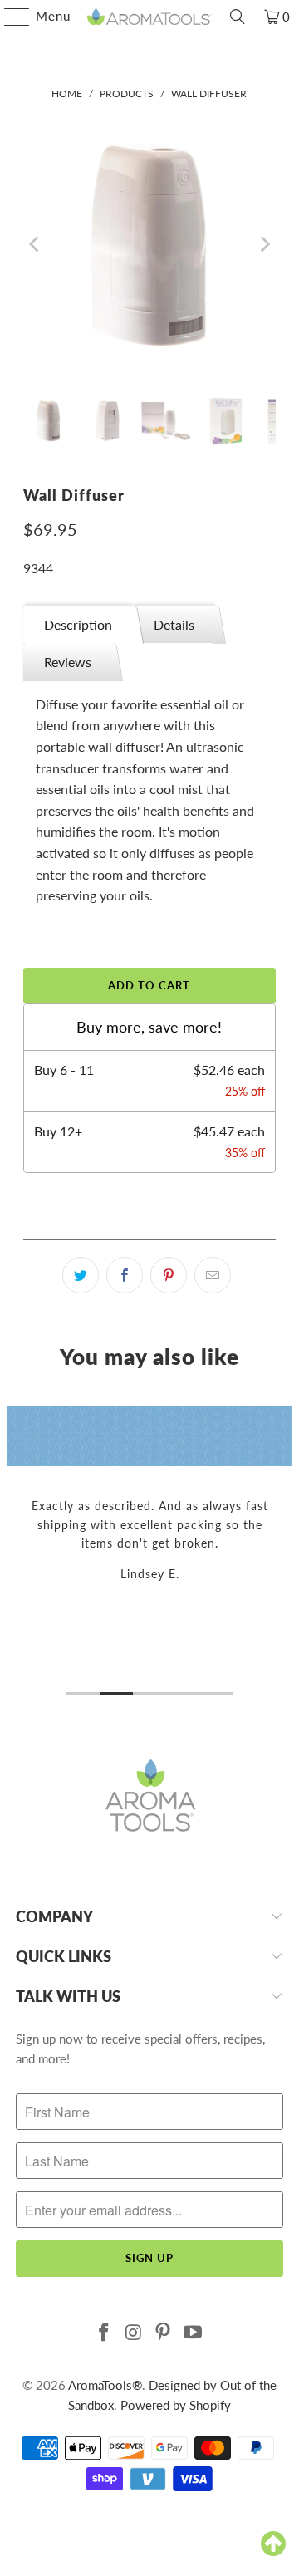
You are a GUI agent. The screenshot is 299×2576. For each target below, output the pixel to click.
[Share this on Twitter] (81, 1275)
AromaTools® (105, 2385)
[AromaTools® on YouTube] (194, 2333)
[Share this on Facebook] (125, 1275)
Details (174, 624)
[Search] (238, 17)
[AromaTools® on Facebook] (105, 2333)
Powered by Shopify (176, 2405)
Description (78, 624)
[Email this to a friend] (213, 1275)
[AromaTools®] (149, 17)
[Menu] (9, 17)
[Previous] (36, 245)
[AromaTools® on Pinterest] (164, 2333)
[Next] (263, 245)
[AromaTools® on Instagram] (134, 2333)
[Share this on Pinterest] (169, 1275)
